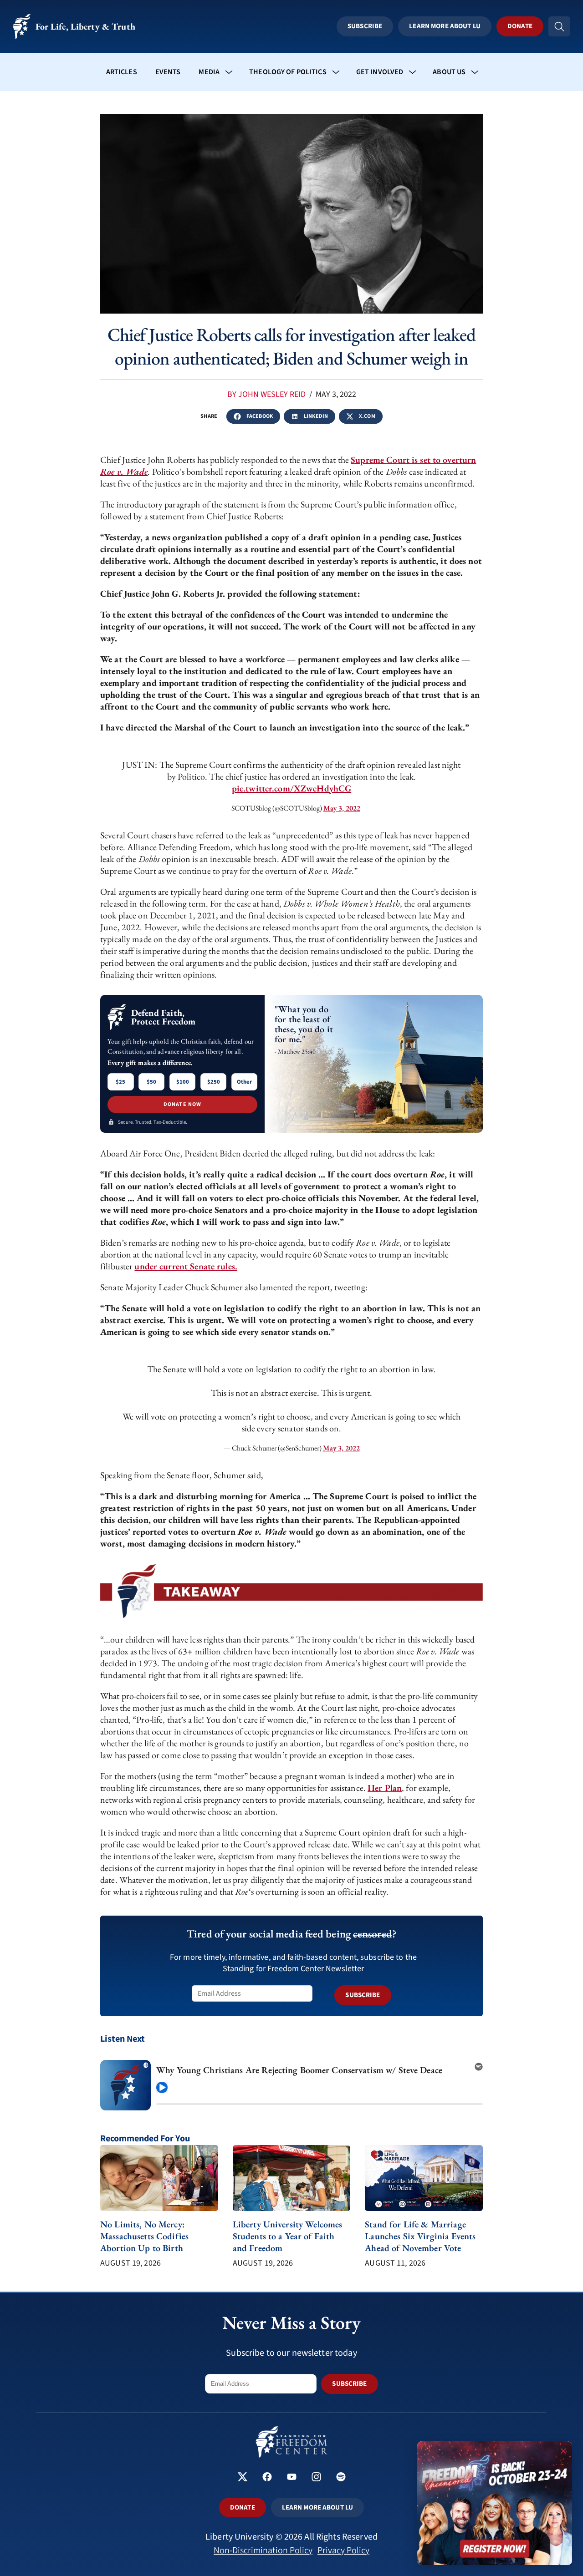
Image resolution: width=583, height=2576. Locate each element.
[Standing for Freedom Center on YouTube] (292, 2478)
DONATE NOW (183, 1104)
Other (244, 1082)
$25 (120, 1082)
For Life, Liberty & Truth (85, 26)
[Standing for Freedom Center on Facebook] (267, 2478)
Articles (122, 72)
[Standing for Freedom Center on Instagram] (316, 2478)
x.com (367, 416)
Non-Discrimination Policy (263, 2551)
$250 (214, 1082)
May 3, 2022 (342, 808)
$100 (183, 1082)
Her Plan (385, 1788)
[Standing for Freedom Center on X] (243, 2478)
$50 (151, 1082)
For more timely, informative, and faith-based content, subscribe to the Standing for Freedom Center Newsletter (293, 1963)
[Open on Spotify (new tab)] (479, 2064)
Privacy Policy (343, 2551)
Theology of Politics (288, 72)
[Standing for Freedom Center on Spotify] (341, 2478)
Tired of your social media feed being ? (291, 1934)
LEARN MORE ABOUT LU (317, 2508)
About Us (449, 72)
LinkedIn (316, 416)
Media (209, 72)
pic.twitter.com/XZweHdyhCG (291, 788)
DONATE (243, 2508)
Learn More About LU (445, 26)
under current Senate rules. (186, 1266)
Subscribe (365, 26)
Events (168, 72)
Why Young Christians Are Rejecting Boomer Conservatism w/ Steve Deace (299, 2070)
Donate (520, 26)
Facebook (260, 416)
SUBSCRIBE (363, 1995)
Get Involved (380, 72)
